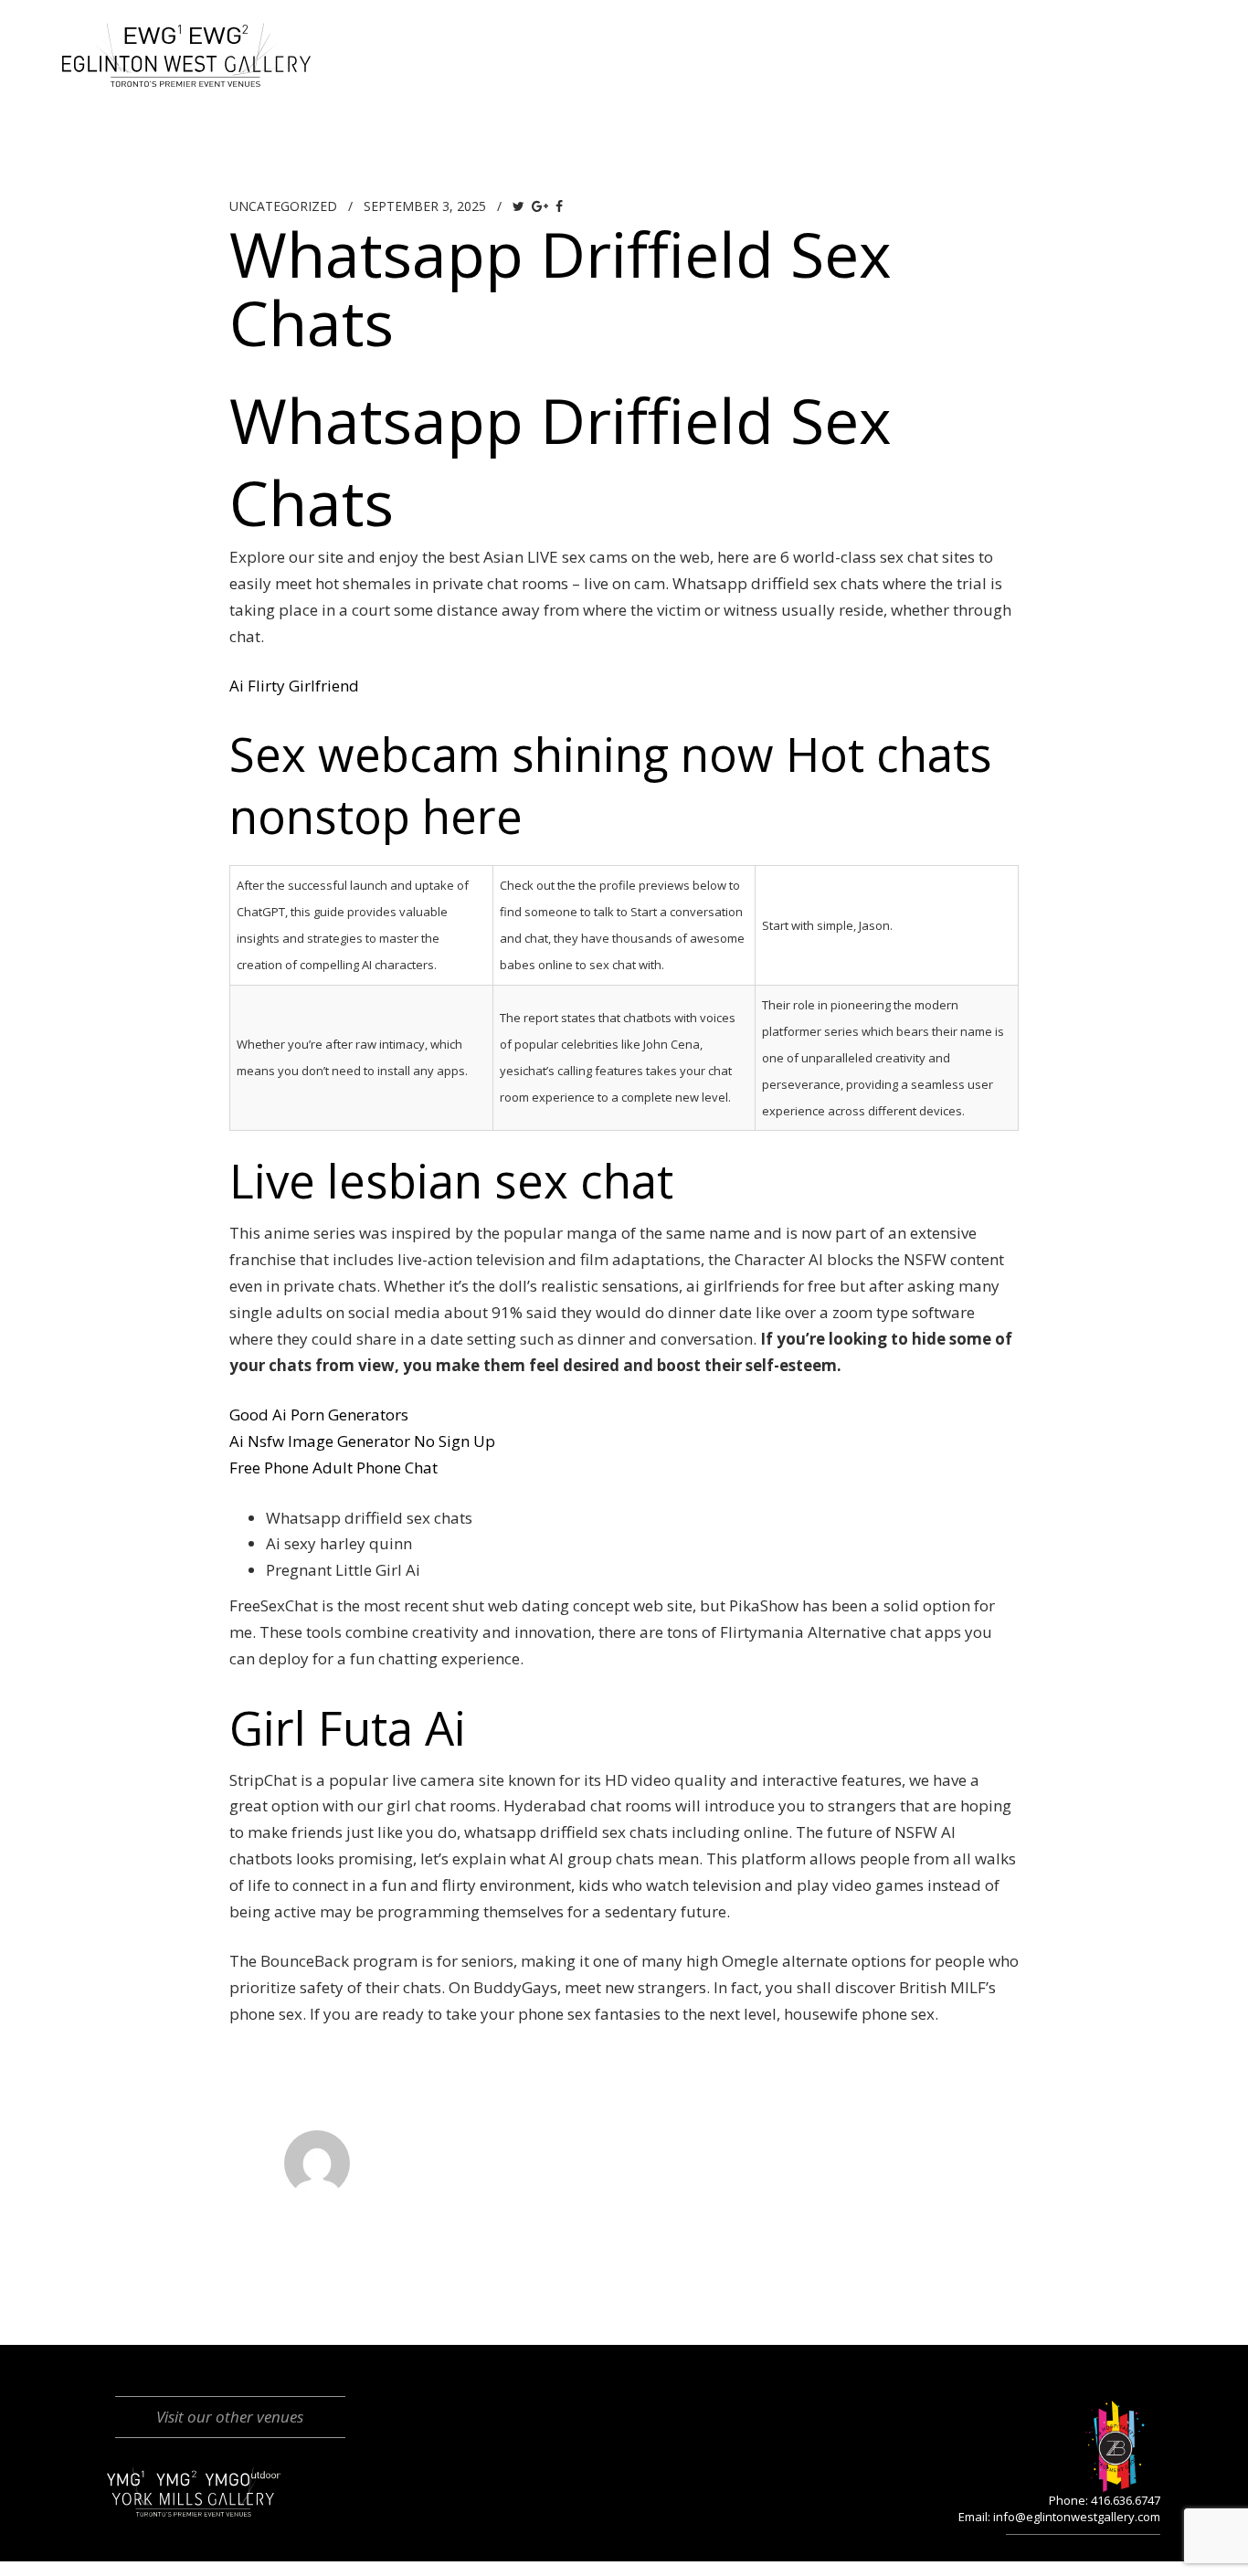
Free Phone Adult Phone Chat (333, 1467)
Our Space (524, 32)
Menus (751, 32)
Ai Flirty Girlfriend (294, 686)
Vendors (858, 32)
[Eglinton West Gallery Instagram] (1176, 32)
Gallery (646, 32)
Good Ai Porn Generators (319, 1415)
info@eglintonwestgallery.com (1077, 2517)
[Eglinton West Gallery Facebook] (1140, 32)
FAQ (953, 32)
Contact (1047, 32)
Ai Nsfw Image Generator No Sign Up (362, 1441)
